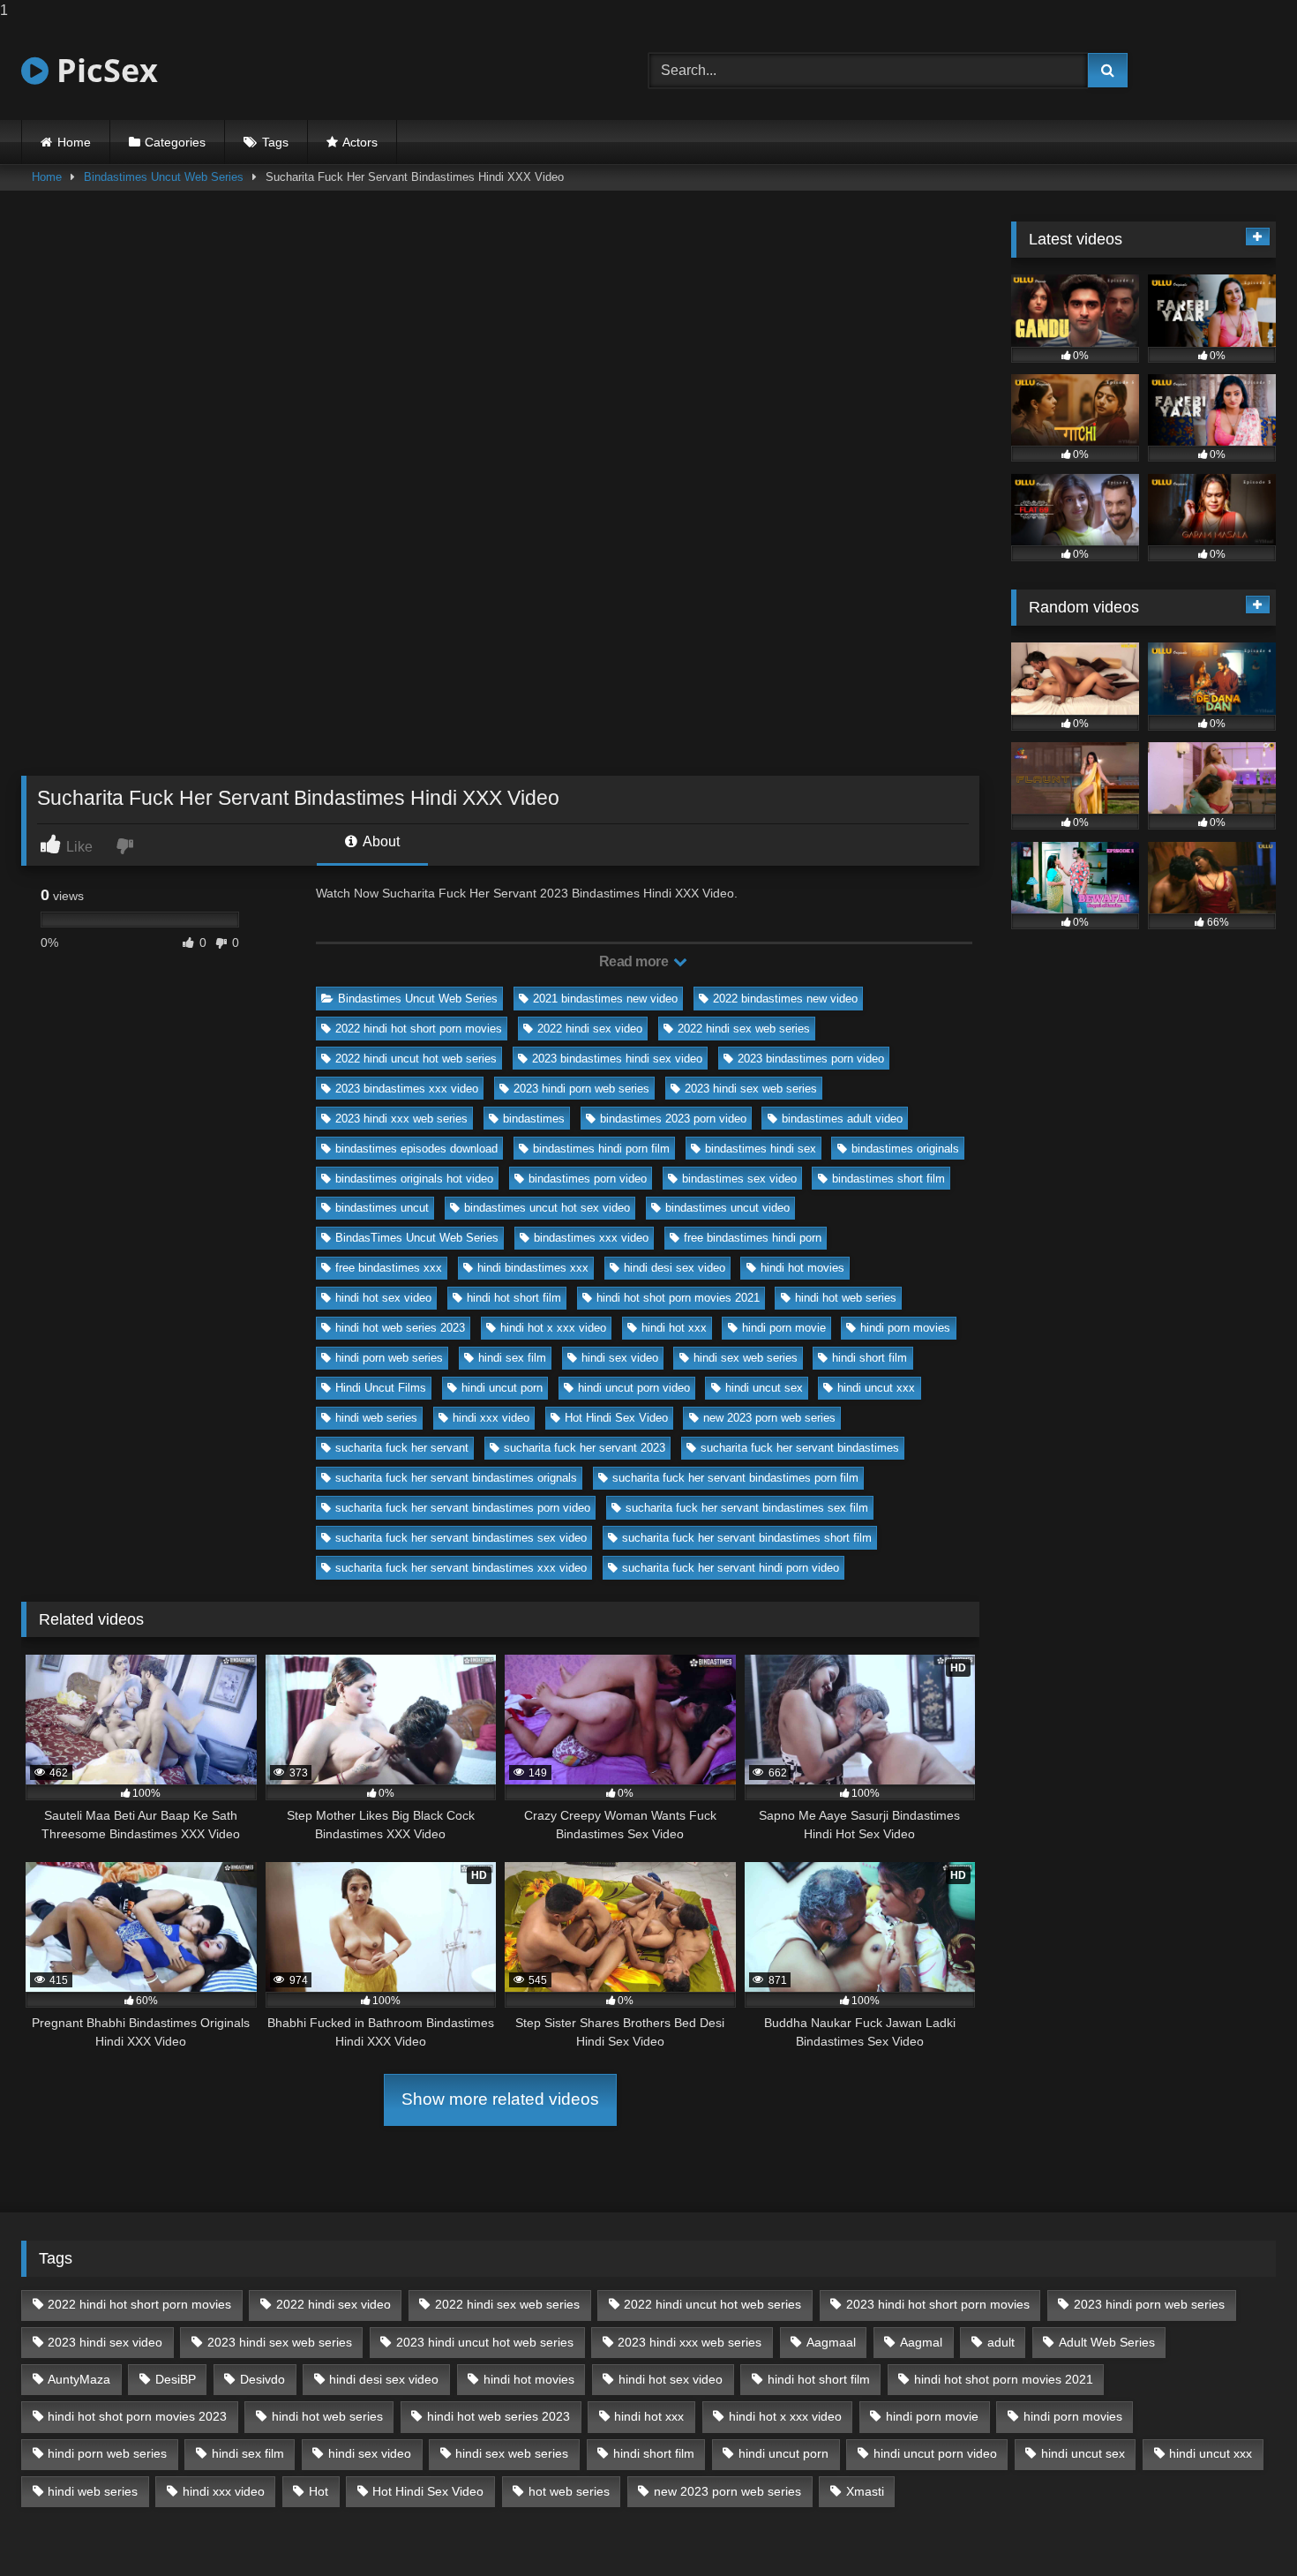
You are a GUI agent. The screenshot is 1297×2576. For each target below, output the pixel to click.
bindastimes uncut (382, 1208)
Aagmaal (831, 2342)
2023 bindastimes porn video (811, 1059)
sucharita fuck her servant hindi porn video (731, 1568)
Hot (319, 2491)
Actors (360, 142)
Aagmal (921, 2342)
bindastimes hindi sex (761, 1149)
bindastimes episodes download (416, 1149)
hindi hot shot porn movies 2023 (137, 2416)
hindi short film (870, 1358)
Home (74, 142)
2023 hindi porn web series (581, 1089)
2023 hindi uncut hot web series (485, 2342)
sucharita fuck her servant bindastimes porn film (735, 1478)
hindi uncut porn (502, 1388)
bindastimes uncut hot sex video (547, 1208)
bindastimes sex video (739, 1179)
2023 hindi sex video (105, 2342)
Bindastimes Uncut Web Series (164, 177)
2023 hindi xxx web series (401, 1119)
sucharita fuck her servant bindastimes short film (747, 1538)
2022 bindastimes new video (785, 999)
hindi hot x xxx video (553, 1328)
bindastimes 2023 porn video (673, 1119)
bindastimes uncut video (727, 1208)
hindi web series (376, 1418)
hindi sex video (620, 1358)
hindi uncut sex (764, 1388)
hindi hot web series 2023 (400, 1328)
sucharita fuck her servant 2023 (585, 1448)
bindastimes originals (905, 1149)
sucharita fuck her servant (402, 1448)
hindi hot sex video (383, 1298)
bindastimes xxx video (591, 1238)
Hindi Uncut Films (381, 1388)
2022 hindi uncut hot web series (416, 1059)
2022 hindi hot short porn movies (419, 1029)
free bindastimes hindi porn (753, 1238)
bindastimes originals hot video (414, 1179)
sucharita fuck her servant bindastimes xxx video (461, 1568)
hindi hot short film (514, 1298)
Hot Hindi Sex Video (616, 1418)
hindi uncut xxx (876, 1388)
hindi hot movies (802, 1268)
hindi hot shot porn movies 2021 (678, 1298)
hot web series (569, 2491)
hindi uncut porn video (634, 1388)
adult (1001, 2342)
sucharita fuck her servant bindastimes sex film (747, 1508)
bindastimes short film (888, 1179)
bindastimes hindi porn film (601, 1149)
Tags (275, 142)
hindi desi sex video (675, 1268)
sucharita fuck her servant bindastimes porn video (463, 1508)
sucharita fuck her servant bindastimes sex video (461, 1538)
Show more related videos (500, 2099)
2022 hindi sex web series (744, 1029)
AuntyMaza (79, 2379)
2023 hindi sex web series (751, 1089)
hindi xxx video (491, 1418)
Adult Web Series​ (1107, 2342)
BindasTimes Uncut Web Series (417, 1238)
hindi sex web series (746, 1358)
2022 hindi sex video (590, 1029)
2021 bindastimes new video (605, 999)
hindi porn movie (784, 1328)
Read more (635, 961)
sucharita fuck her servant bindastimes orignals (456, 1478)
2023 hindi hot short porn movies (938, 2304)
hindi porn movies (905, 1328)
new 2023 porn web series (769, 1418)
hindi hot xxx (674, 1328)
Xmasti (865, 2491)
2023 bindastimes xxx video (407, 1089)
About (380, 841)
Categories (175, 142)
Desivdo (262, 2379)
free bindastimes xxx (389, 1268)
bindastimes (534, 1119)
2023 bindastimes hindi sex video (617, 1059)
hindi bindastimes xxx (533, 1268)
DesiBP (176, 2379)
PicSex (103, 70)
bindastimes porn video (588, 1179)
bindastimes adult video (842, 1119)
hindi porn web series (389, 1358)
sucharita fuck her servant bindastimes (800, 1448)
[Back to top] (1242, 2527)
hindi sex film (512, 1358)
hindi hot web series (846, 1298)
